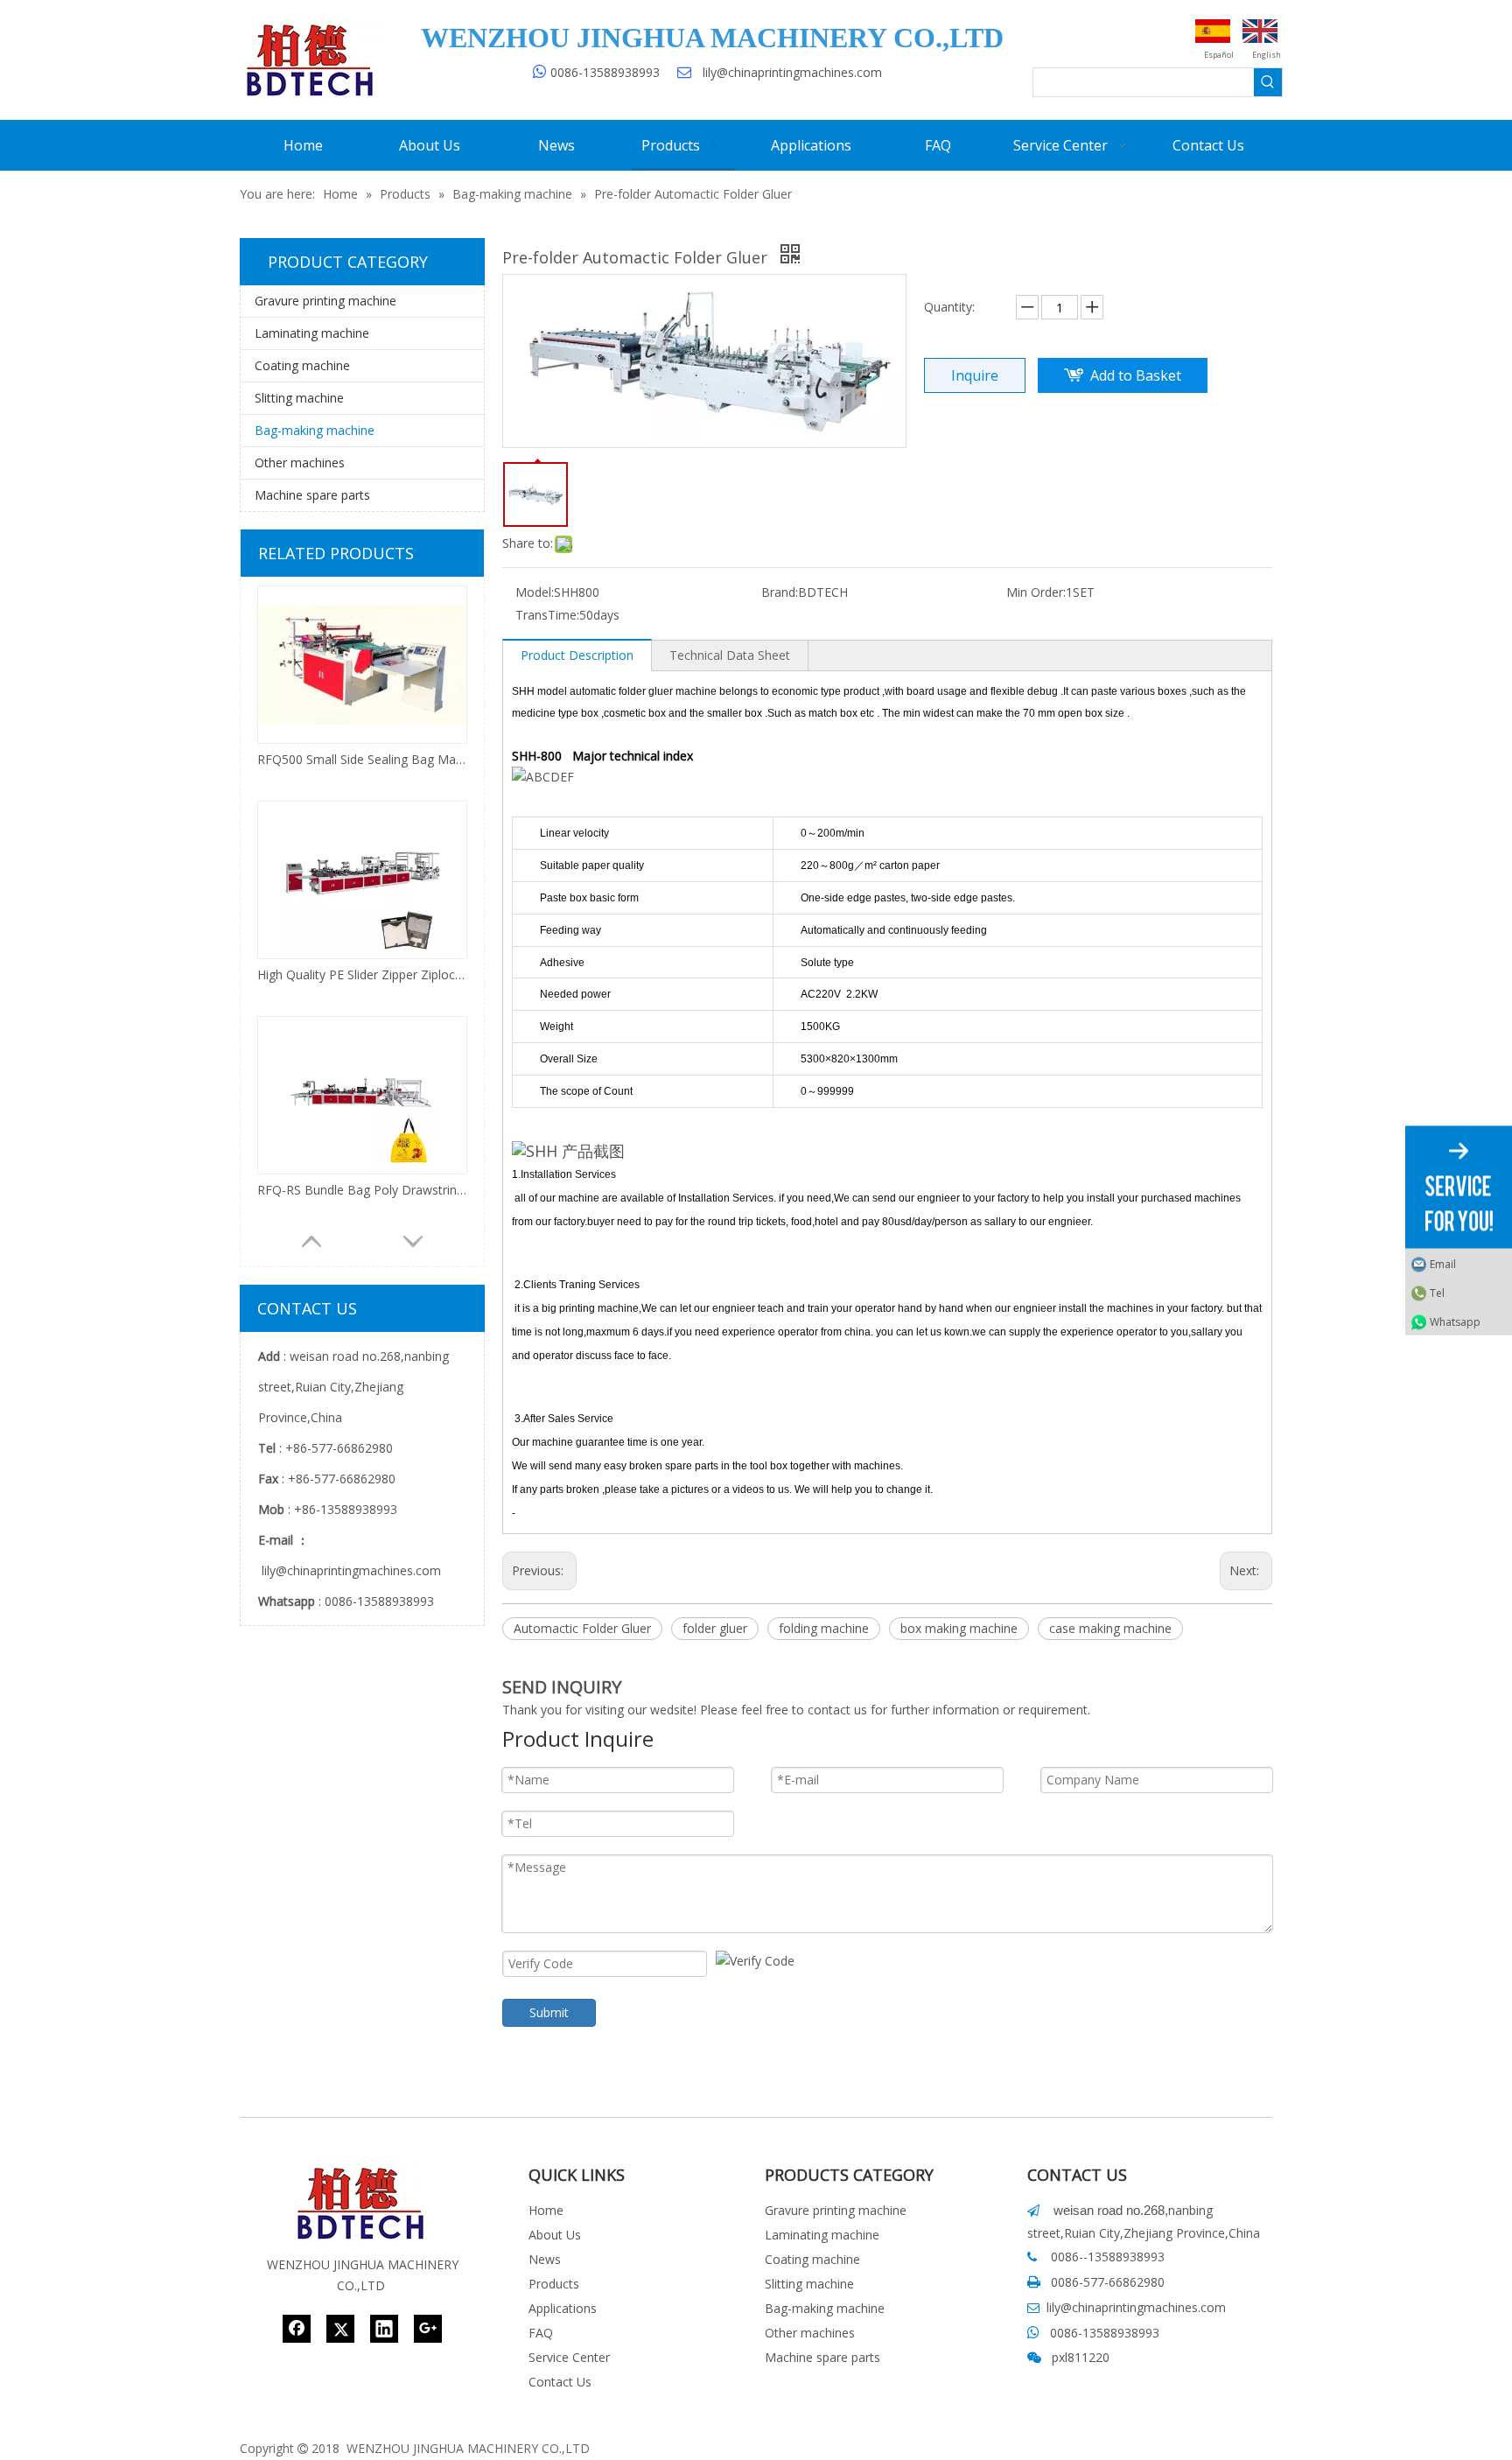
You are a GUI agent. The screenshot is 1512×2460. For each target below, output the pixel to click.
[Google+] (428, 2329)
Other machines (300, 463)
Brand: (780, 592)
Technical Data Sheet (730, 655)
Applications (563, 2308)
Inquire (975, 375)
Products (554, 2284)
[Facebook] (297, 2329)
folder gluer (715, 1628)
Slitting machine (299, 398)
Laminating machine (312, 333)
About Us (555, 2235)
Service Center (569, 2357)
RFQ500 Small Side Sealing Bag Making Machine (362, 759)
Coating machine (302, 365)
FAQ (541, 2333)
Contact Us (560, 2382)
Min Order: (1036, 592)
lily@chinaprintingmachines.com (792, 72)
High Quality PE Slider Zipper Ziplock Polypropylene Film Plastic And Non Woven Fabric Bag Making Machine (362, 974)
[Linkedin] (384, 2329)
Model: (535, 592)
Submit (549, 2012)
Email (1443, 1263)
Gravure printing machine (325, 301)
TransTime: (547, 615)
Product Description (577, 655)
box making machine (959, 1628)
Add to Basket (1136, 375)
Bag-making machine (315, 430)
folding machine (824, 1628)
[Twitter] (340, 2329)
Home (546, 2210)
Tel (1437, 1292)
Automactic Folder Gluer (582, 1628)
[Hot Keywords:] (1268, 82)
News (545, 2259)
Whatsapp (1455, 1321)
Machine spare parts (312, 495)
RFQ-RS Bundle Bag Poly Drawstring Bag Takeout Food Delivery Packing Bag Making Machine (362, 1190)
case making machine (1110, 1628)
